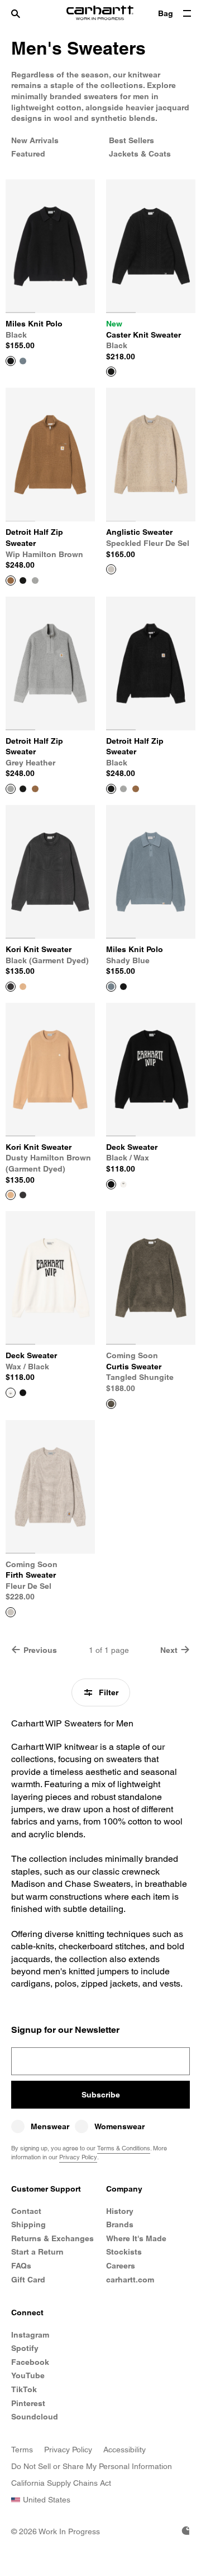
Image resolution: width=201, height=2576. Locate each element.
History (120, 2211)
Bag (166, 13)
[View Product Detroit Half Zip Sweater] (11, 580)
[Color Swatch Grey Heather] (35, 580)
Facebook (30, 2362)
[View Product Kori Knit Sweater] (11, 987)
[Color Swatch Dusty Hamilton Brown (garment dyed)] (23, 987)
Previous (40, 1650)
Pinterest (28, 2403)
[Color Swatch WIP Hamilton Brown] (35, 789)
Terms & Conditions (124, 2148)
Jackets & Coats (140, 154)
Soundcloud (35, 2417)
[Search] (27, 14)
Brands (120, 2224)
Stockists (124, 2252)
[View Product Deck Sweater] (111, 1184)
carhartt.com (130, 2280)
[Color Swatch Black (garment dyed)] (23, 1195)
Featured (28, 154)
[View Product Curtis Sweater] (111, 1404)
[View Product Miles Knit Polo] (11, 361)
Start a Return (37, 2252)
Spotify (25, 2348)
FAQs (21, 2266)
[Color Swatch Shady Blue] (23, 361)
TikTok (24, 2389)
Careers (121, 2266)
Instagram (30, 2335)
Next (169, 1650)
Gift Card (28, 2280)
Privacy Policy (78, 2157)
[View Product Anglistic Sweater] (111, 569)
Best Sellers (131, 140)
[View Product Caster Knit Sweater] (111, 372)
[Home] (100, 14)
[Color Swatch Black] (23, 580)
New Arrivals (35, 140)
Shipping (28, 2224)
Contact (26, 2211)
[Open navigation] (187, 14)
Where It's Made (136, 2238)
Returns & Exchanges (52, 2238)
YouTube (28, 2375)
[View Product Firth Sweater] (11, 1612)
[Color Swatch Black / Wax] (23, 1393)
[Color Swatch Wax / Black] (123, 1184)
